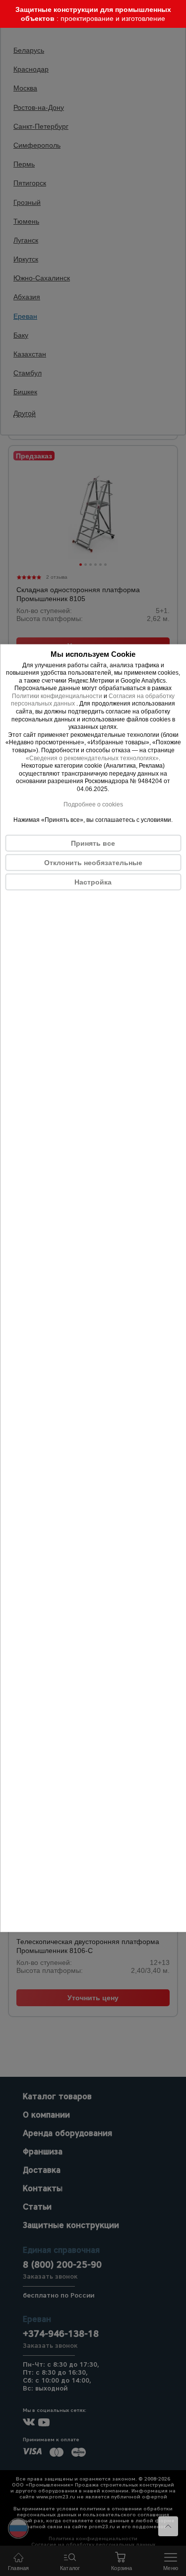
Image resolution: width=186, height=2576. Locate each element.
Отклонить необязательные (93, 862)
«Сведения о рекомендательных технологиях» (92, 758)
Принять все (93, 843)
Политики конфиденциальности (57, 696)
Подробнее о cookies (93, 804)
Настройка (93, 882)
